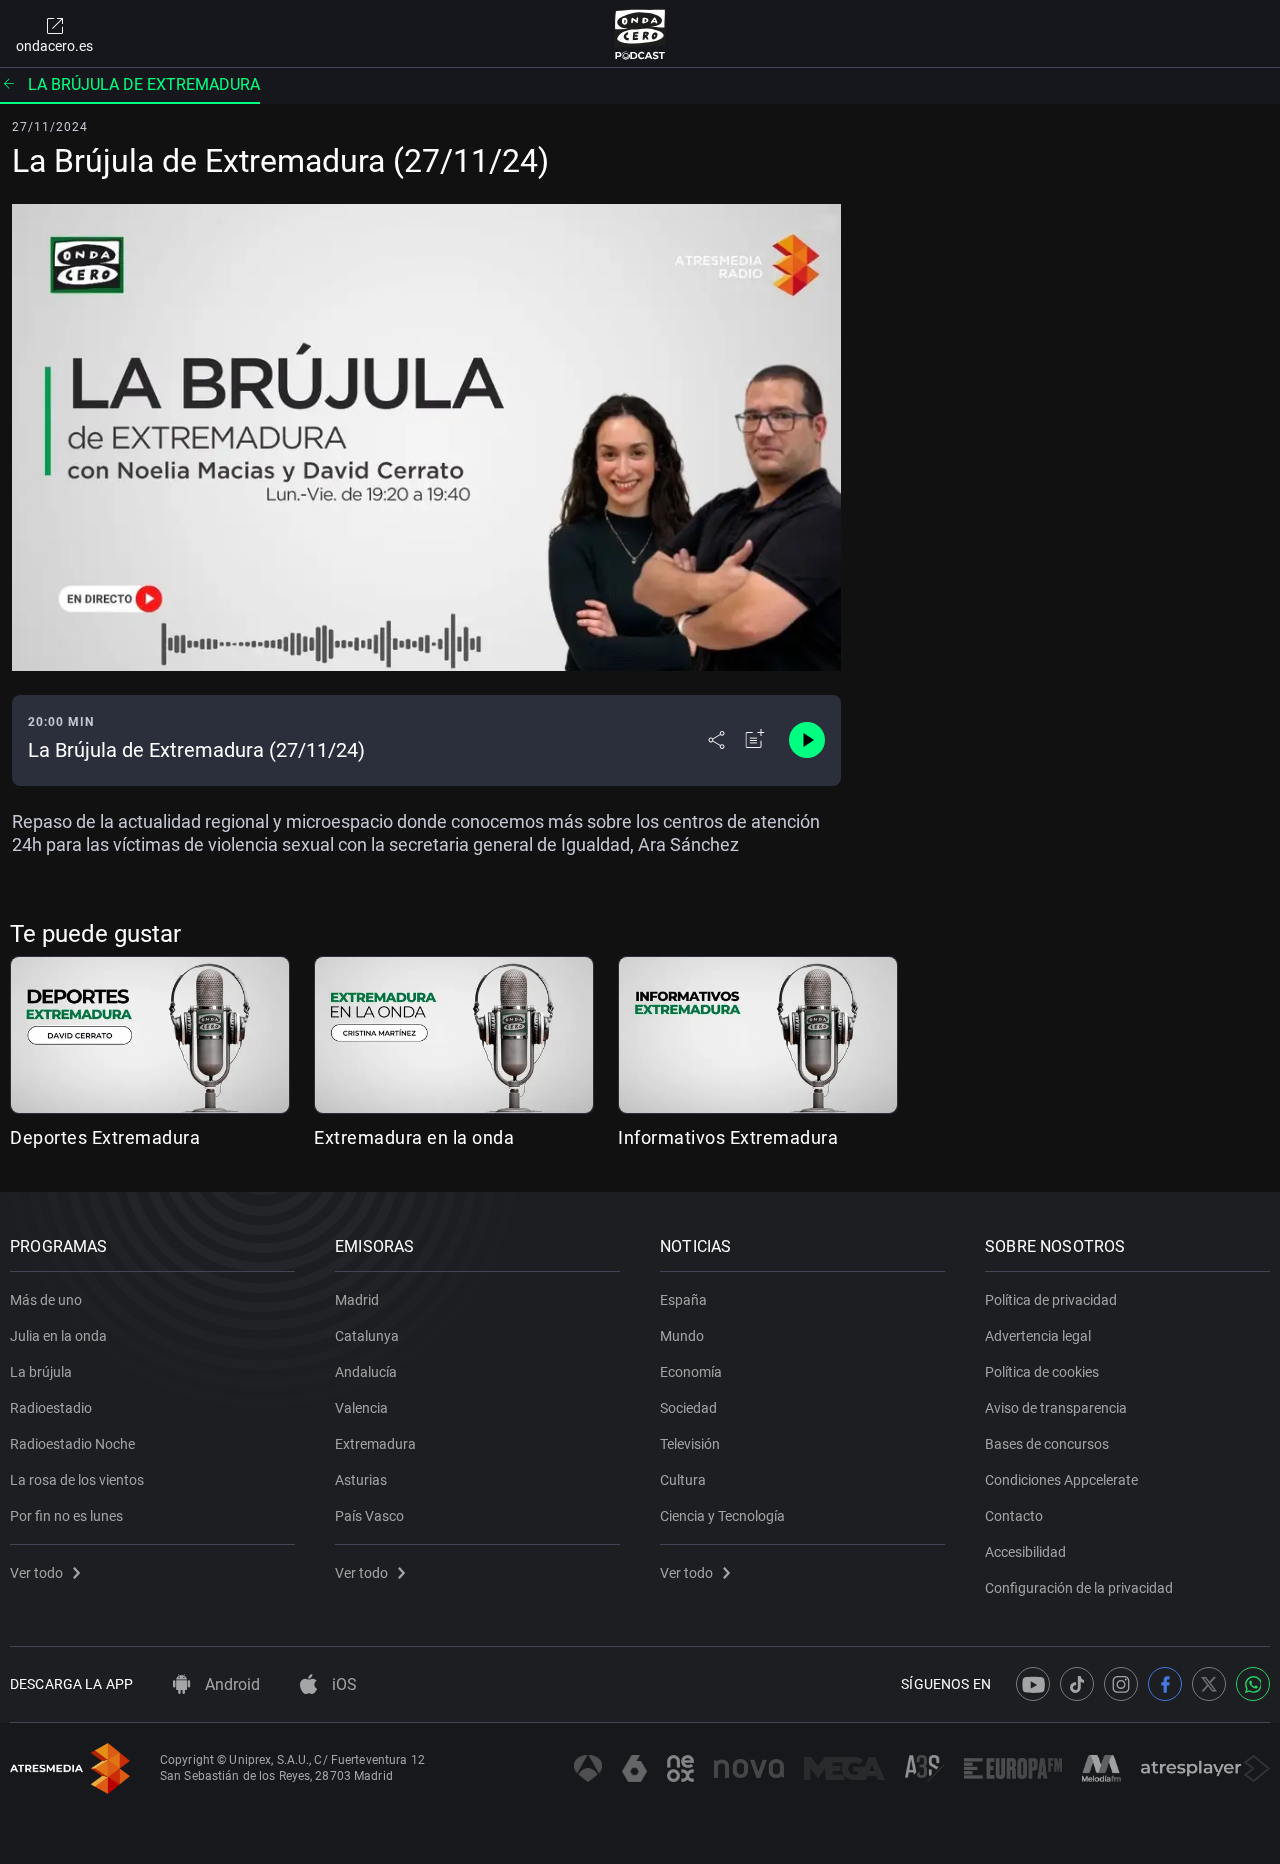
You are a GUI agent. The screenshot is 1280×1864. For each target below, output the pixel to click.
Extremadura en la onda (414, 1137)
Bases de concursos (1047, 1444)
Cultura (683, 1480)
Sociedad (688, 1408)
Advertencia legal (1038, 1336)
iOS (342, 1684)
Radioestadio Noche (72, 1444)
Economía (691, 1372)
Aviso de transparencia (1056, 1408)
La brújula (41, 1372)
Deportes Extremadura (105, 1137)
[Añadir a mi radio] (755, 740)
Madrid (357, 1300)
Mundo (682, 1336)
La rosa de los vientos (77, 1480)
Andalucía (366, 1372)
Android (230, 1684)
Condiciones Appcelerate (1061, 1480)
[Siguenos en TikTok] (1077, 1684)
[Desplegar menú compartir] (716, 740)
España (683, 1300)
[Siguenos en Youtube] (1033, 1684)
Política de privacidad (1051, 1300)
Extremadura (375, 1444)
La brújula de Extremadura (144, 84)
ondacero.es (54, 46)
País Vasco (369, 1516)
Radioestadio (51, 1408)
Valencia (361, 1408)
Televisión (690, 1444)
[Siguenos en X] (1209, 1684)
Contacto (1014, 1516)
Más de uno (46, 1300)
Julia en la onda (58, 1336)
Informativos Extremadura (728, 1137)
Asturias (361, 1480)
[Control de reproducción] (807, 740)
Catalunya (367, 1336)
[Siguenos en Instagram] (1121, 1684)
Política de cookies (1042, 1372)
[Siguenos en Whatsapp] (1253, 1684)
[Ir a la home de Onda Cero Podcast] (640, 34)
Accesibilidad (1025, 1552)
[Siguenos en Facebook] (1165, 1684)
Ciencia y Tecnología (722, 1516)
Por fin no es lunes (66, 1516)
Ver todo (36, 1573)
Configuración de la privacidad (1079, 1588)
